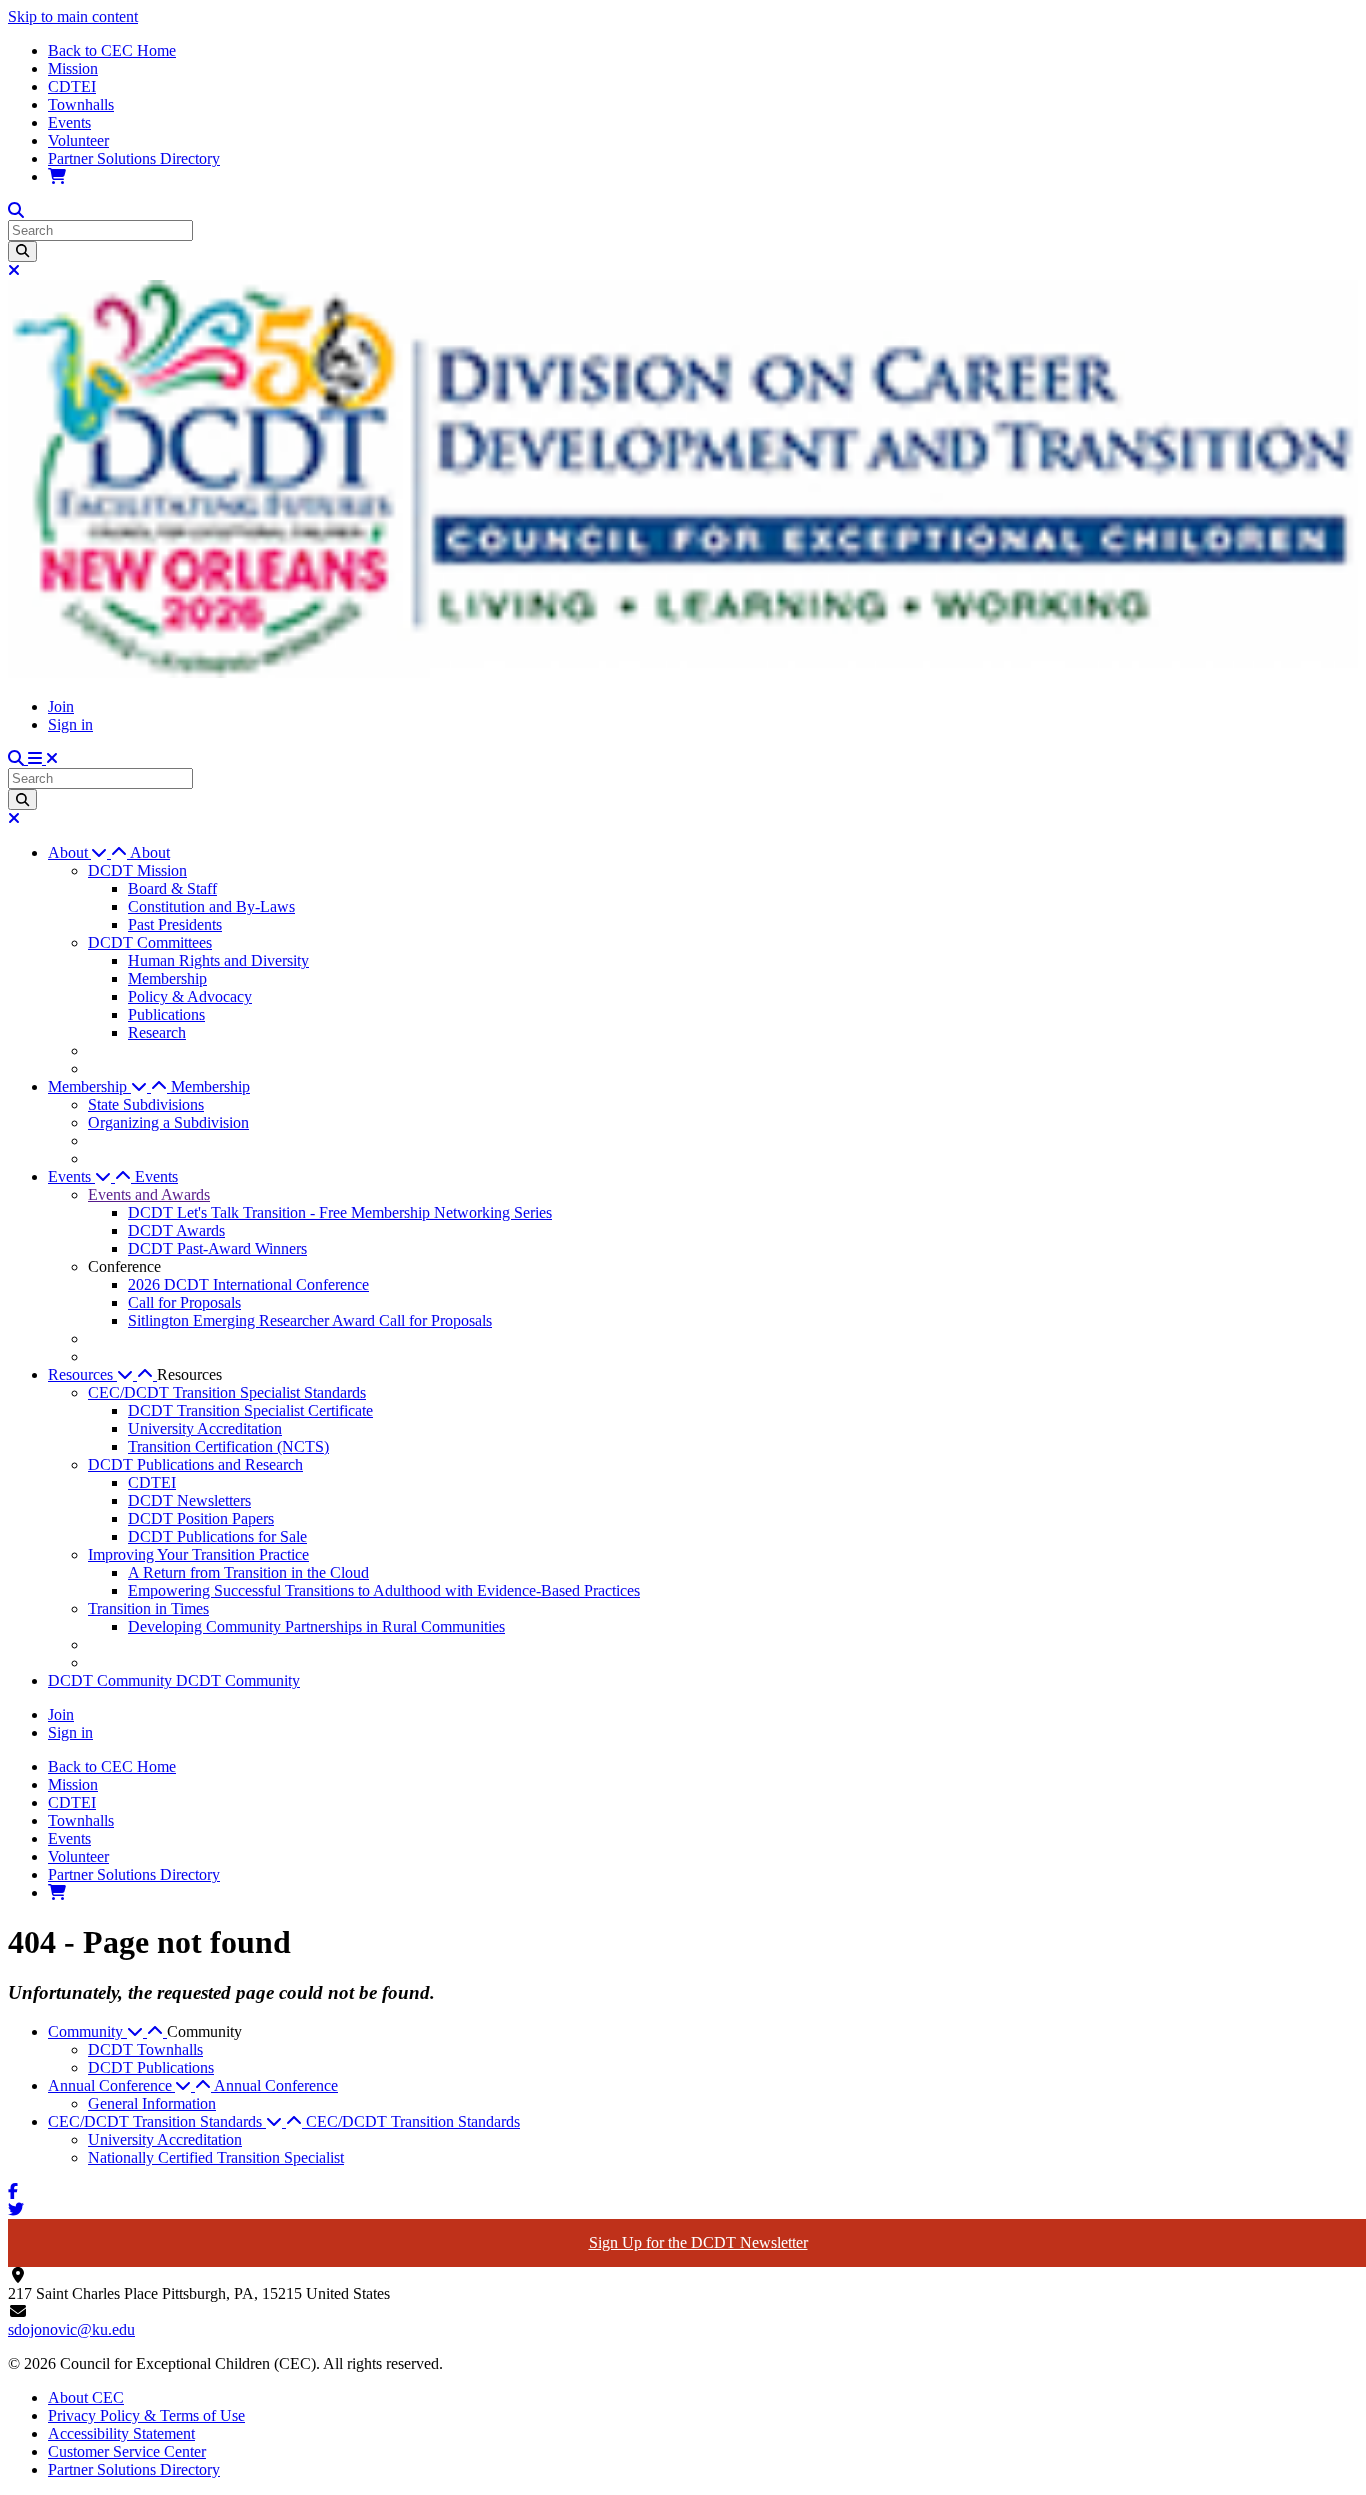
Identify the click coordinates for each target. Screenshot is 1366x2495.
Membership (167, 978)
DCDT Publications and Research (195, 1464)
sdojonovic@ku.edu (71, 2329)
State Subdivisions (146, 1104)
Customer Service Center (127, 2451)
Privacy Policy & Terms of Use (146, 2415)
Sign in (70, 724)
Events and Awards (149, 1194)
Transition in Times (148, 1608)
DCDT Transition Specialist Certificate (250, 1410)
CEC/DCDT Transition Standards (413, 2121)
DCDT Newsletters (189, 1500)
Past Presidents (175, 924)
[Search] (22, 251)
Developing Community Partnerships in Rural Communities (316, 1626)
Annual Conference (276, 2085)
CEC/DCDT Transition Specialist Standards (227, 1392)
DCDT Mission (137, 870)
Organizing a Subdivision (168, 1122)
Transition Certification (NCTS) (228, 1446)
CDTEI (72, 86)
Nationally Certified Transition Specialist (216, 2157)
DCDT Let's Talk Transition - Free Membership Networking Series (340, 1212)
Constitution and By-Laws (211, 906)
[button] (89, 852)
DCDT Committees (150, 942)
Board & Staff (172, 888)
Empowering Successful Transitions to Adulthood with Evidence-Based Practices (384, 1590)
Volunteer (78, 140)
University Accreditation (205, 1428)
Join (61, 706)
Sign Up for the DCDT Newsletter (698, 2242)
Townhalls (81, 104)
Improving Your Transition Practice (198, 1554)
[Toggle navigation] (43, 758)
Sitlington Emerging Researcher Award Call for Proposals (310, 1320)
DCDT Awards (176, 1230)
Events (69, 122)
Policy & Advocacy (190, 996)
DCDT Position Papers (201, 1518)
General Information (152, 2103)
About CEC (86, 2397)
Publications (166, 1014)
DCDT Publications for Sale (217, 1536)
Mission (73, 68)
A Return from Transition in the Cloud (248, 1572)
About (150, 852)
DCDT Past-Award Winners (217, 1248)
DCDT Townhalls (145, 2049)
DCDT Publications (151, 2067)
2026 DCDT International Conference (248, 1284)
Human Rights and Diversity (218, 960)
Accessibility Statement (121, 2433)
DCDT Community (112, 1680)
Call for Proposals (184, 1302)
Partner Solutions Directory (134, 158)
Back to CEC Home (112, 50)
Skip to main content (73, 16)
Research (157, 1032)
